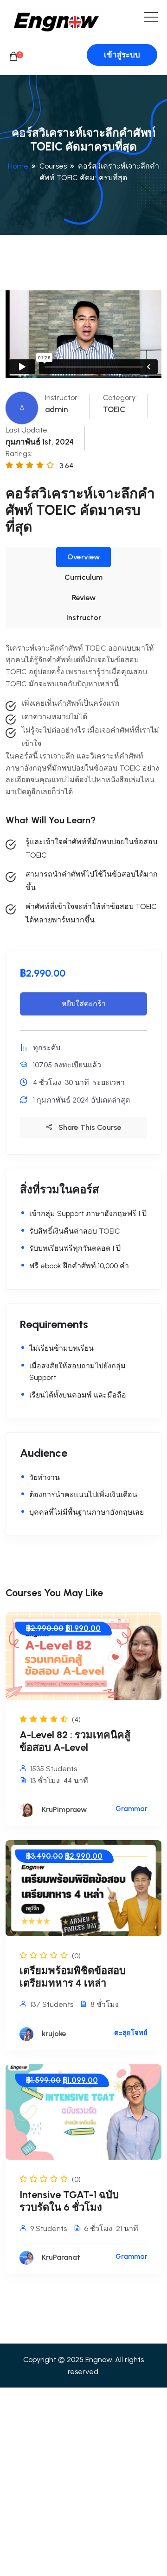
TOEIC (114, 409)
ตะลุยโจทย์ (131, 2033)
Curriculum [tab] (83, 577)
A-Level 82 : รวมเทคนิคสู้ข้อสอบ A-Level (75, 1741)
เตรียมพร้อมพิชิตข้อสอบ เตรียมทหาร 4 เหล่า (73, 1977)
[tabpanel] (83, 784)
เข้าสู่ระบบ (122, 55)
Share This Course (89, 1127)
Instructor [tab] (84, 617)
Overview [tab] (83, 557)
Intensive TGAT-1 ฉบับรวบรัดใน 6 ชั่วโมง (69, 2201)
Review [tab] (84, 598)
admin (56, 409)
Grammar (132, 1809)
